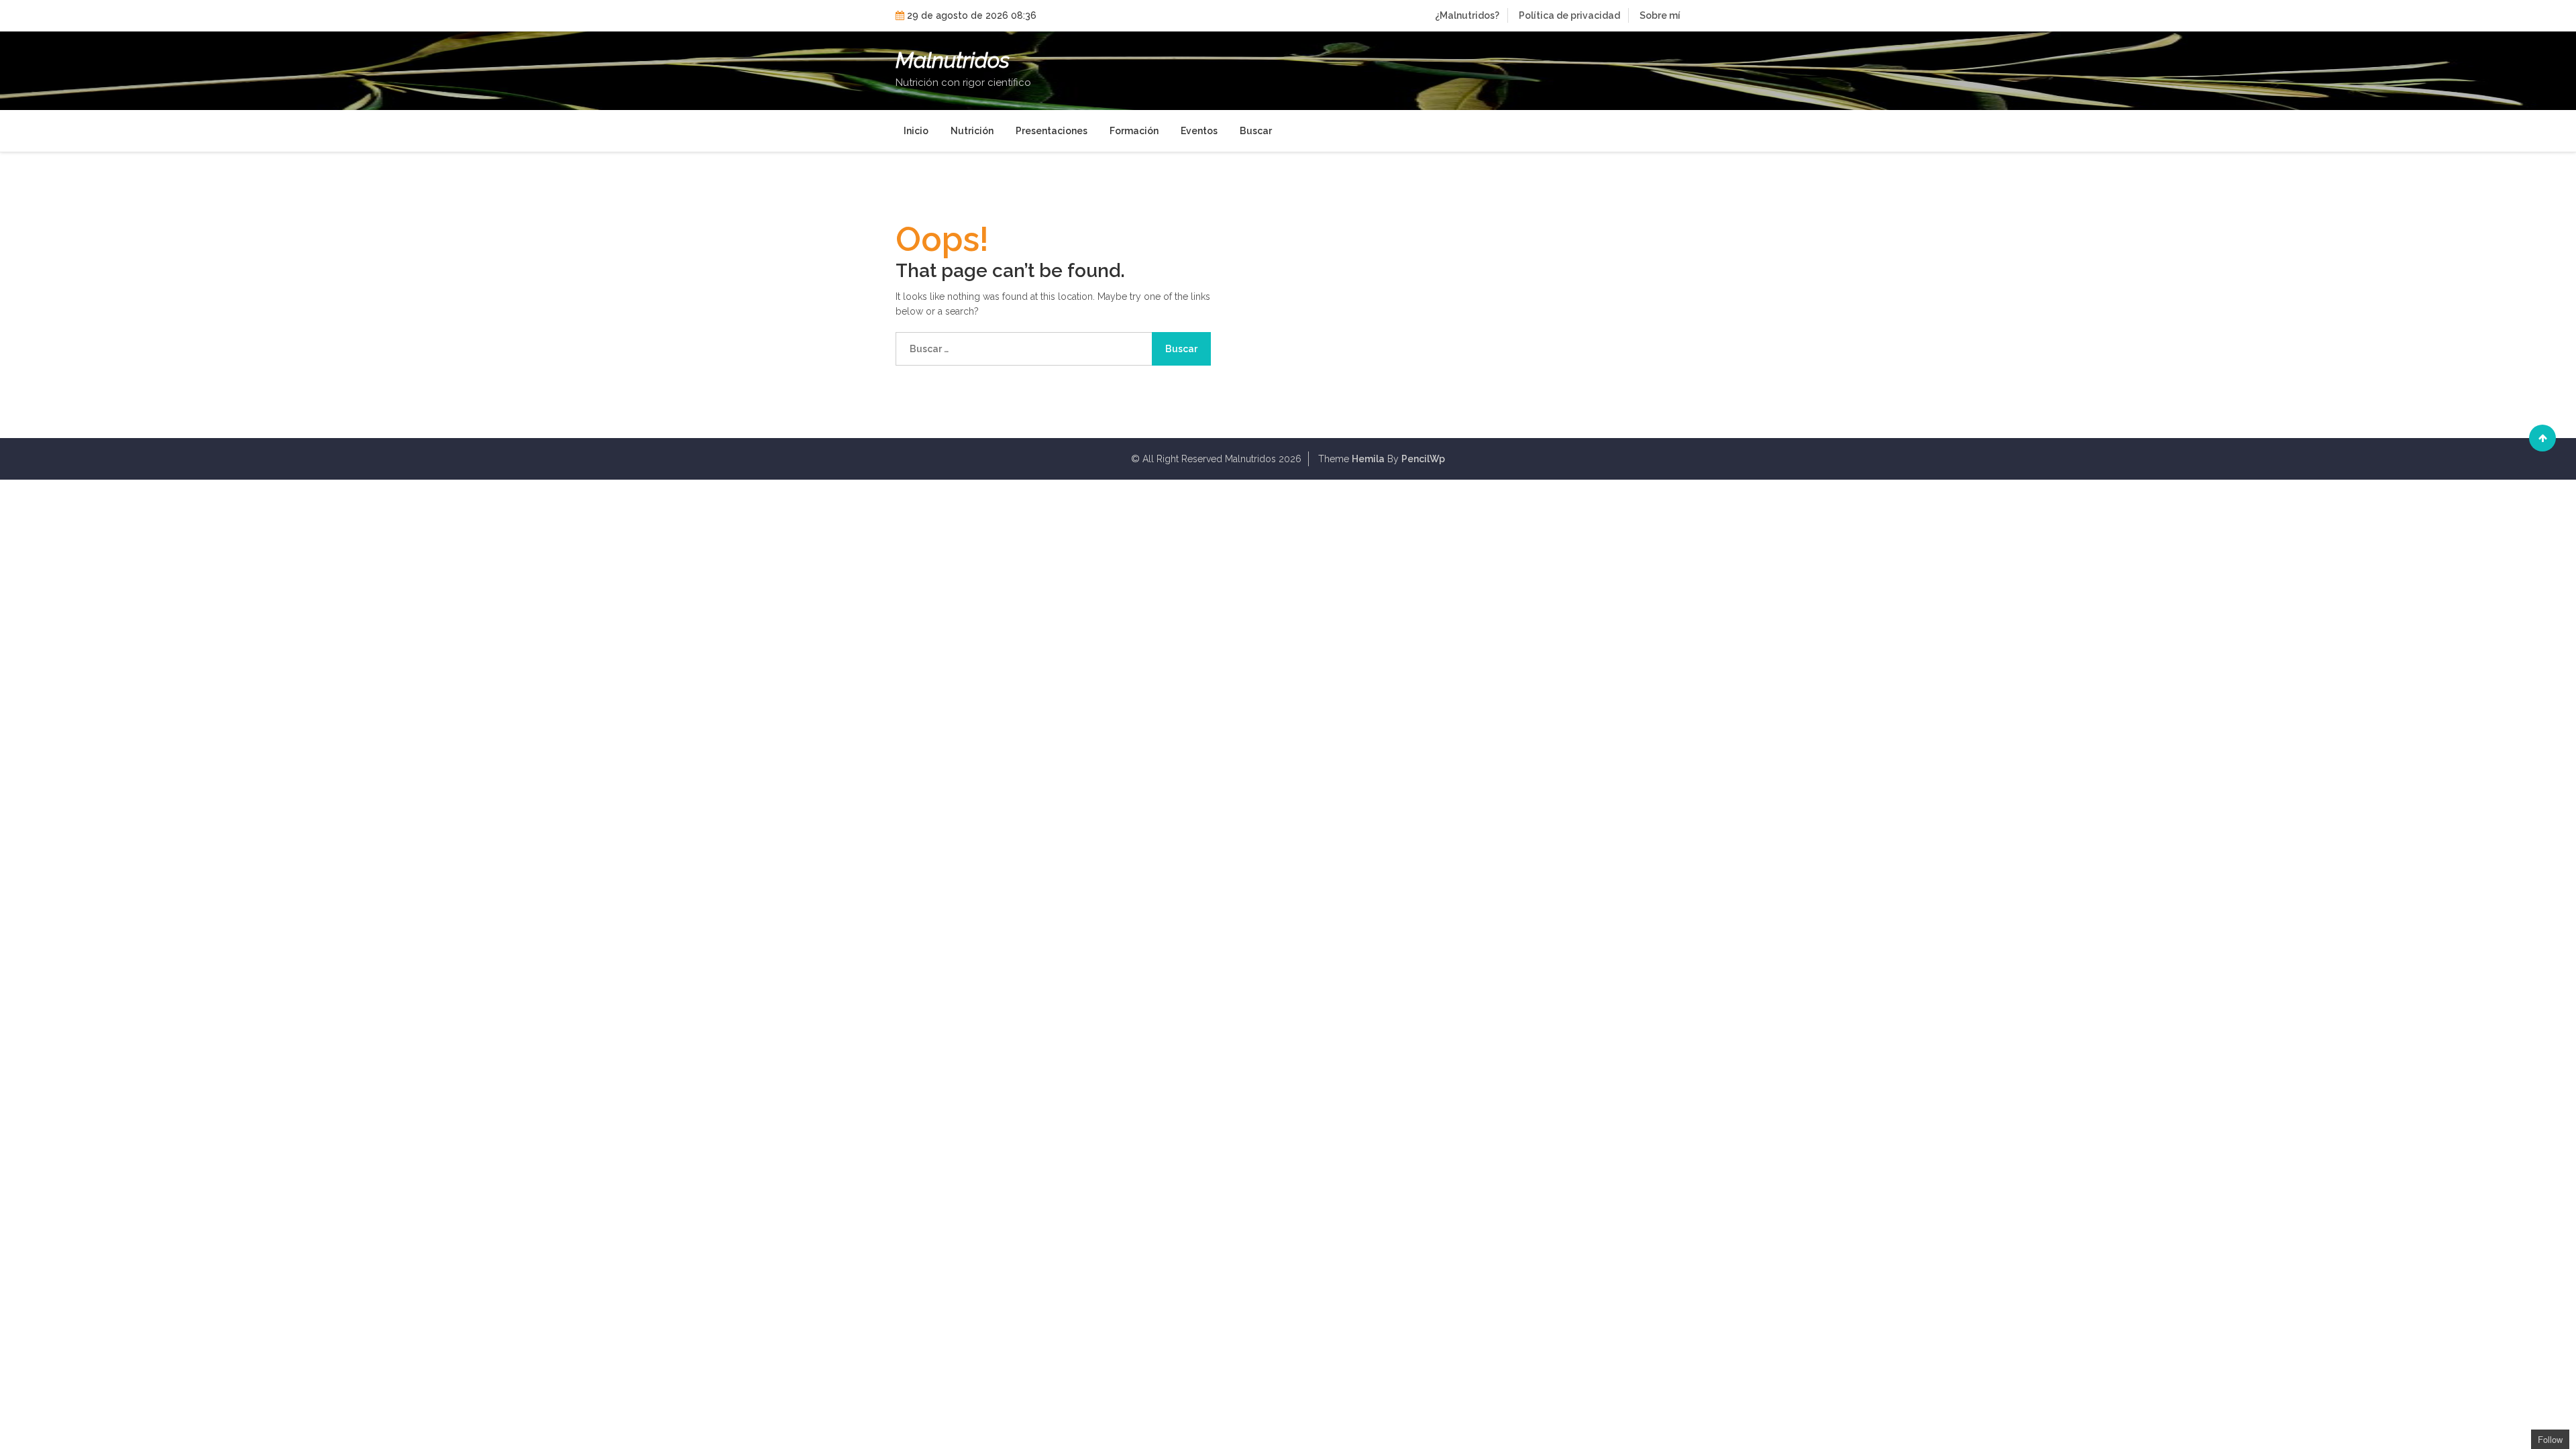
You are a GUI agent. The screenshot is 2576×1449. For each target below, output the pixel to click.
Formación (1134, 131)
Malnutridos (953, 60)
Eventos (1199, 131)
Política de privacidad (1569, 15)
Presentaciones (1052, 131)
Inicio (916, 131)
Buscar (1256, 131)
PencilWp (1423, 459)
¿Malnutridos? (1467, 15)
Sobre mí (1660, 15)
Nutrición (972, 131)
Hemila (1368, 459)
